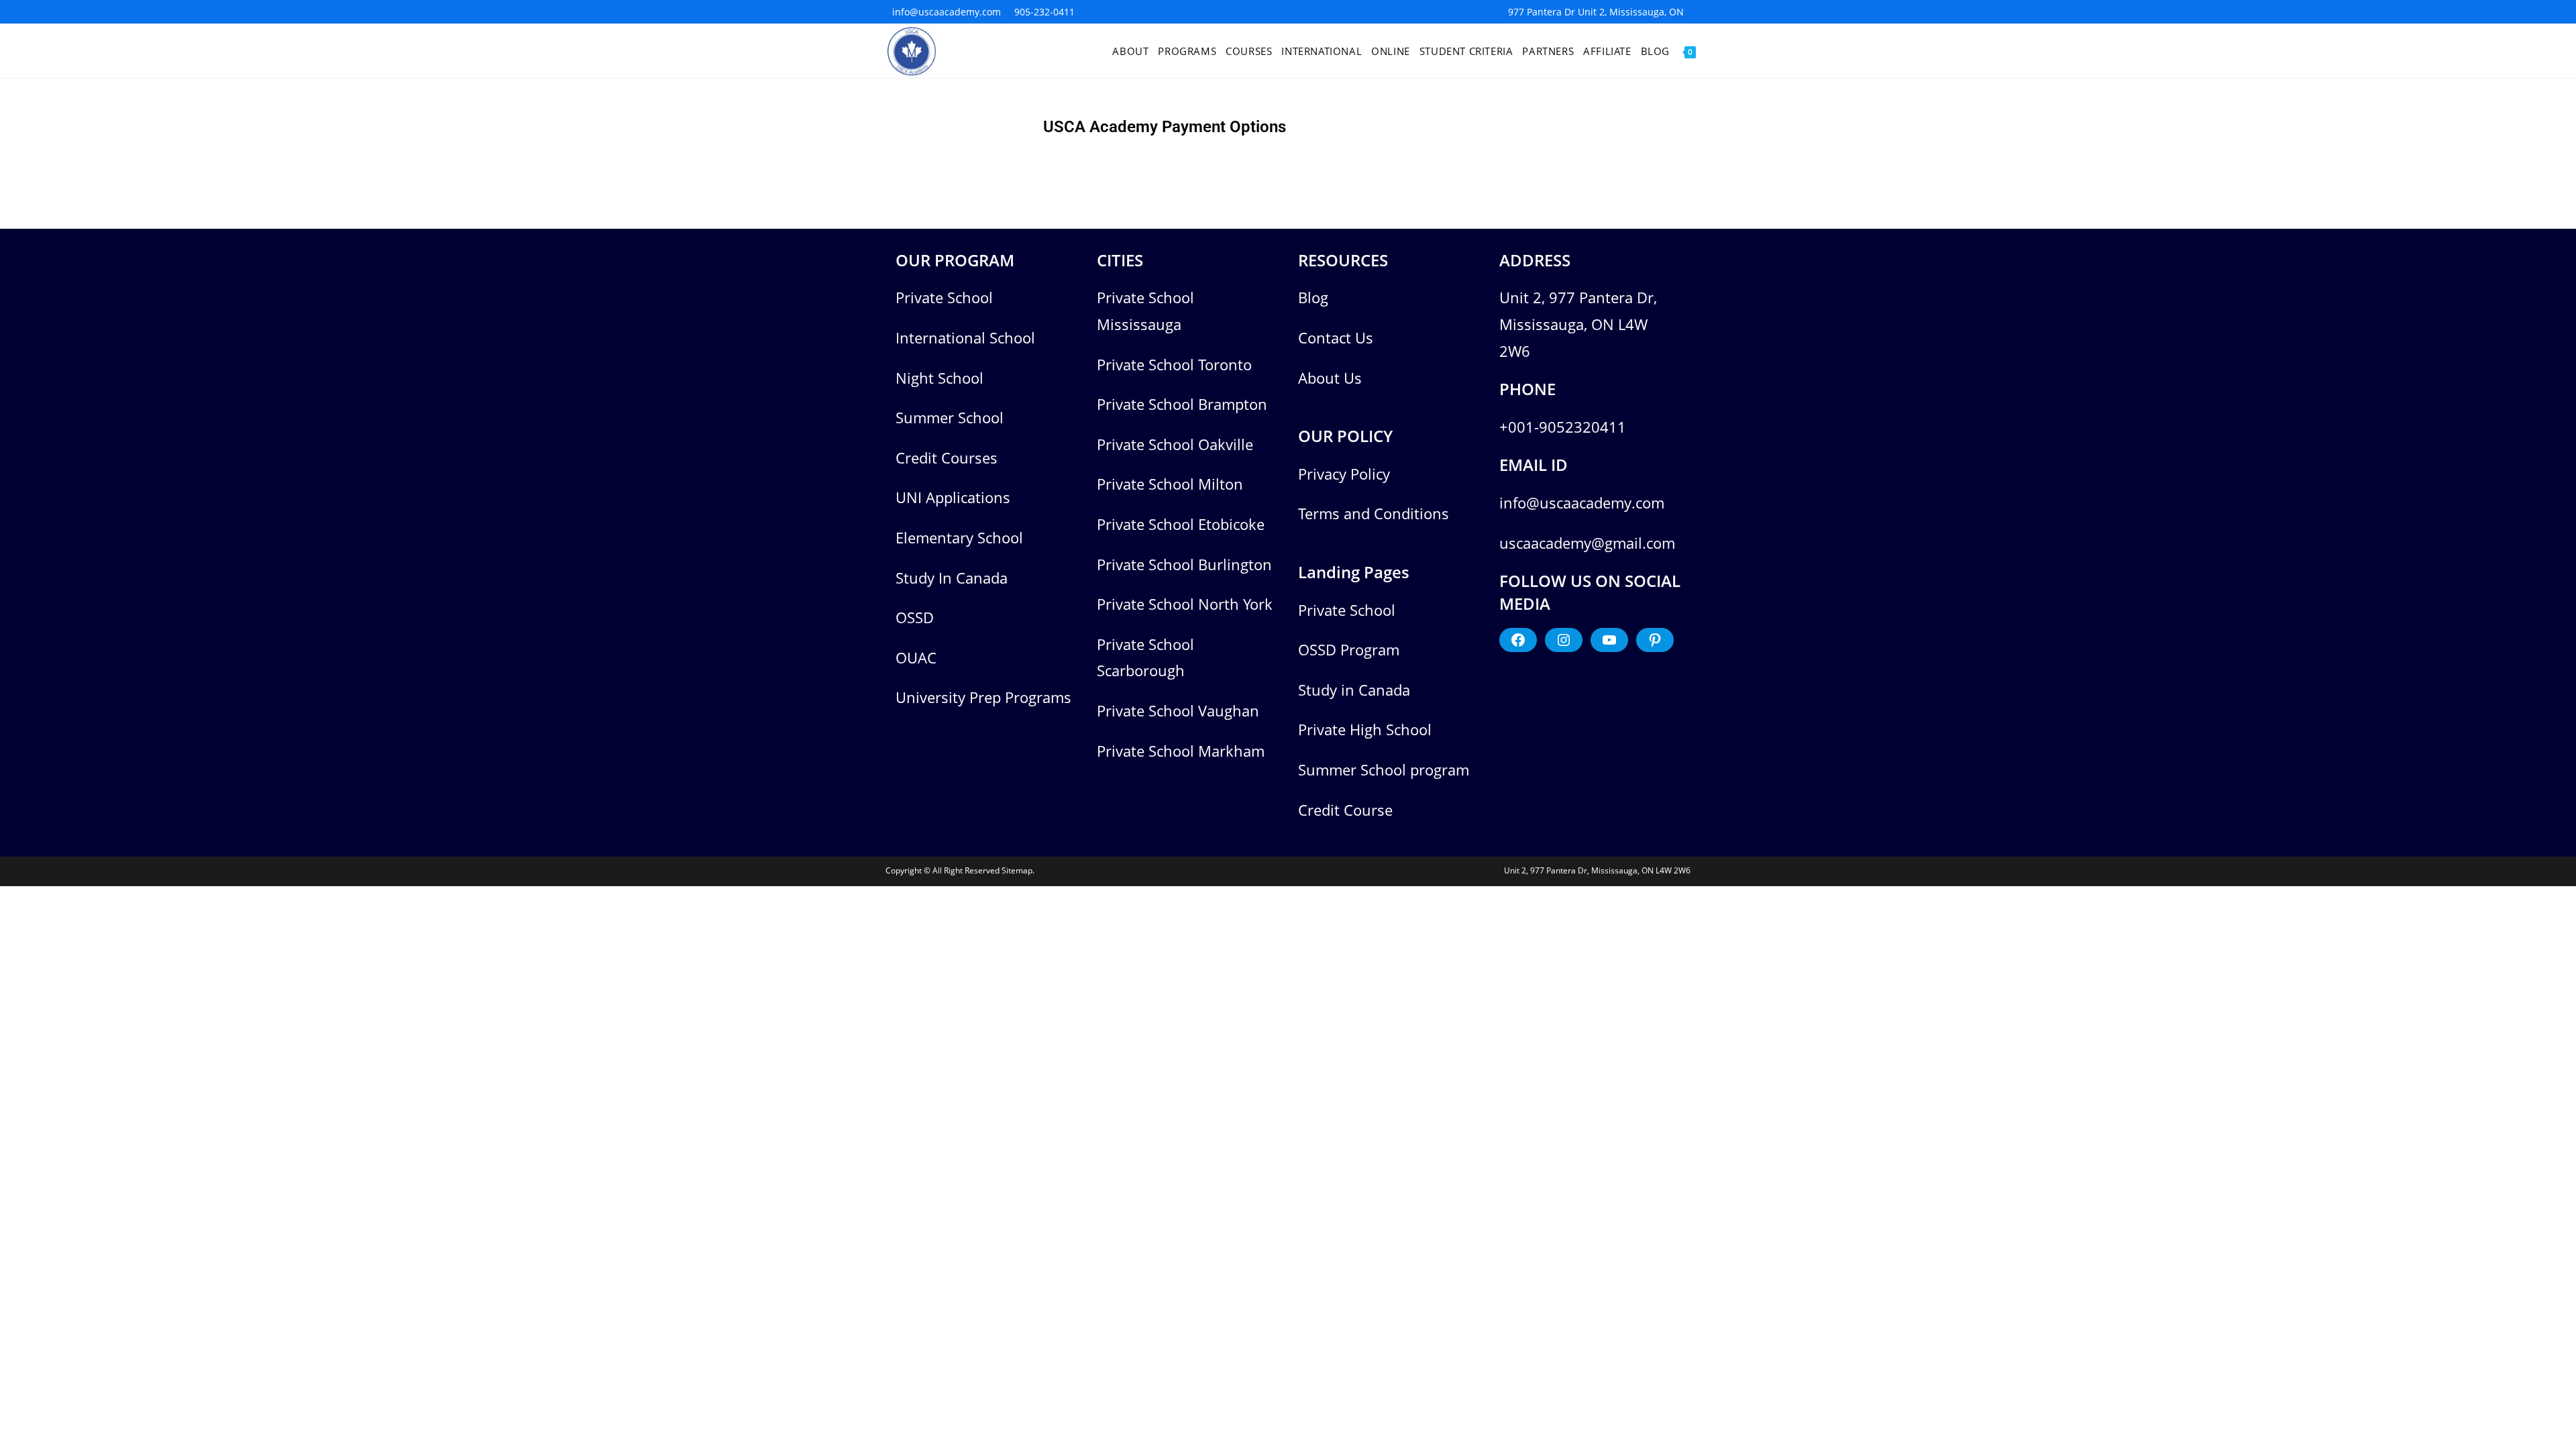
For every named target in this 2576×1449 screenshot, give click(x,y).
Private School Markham (1181, 751)
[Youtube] (1609, 640)
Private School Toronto (1174, 364)
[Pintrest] (1655, 640)
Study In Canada (952, 578)
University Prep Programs (983, 697)
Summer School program (1384, 769)
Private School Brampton (1182, 404)
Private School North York (1185, 604)
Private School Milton (1170, 484)
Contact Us (1336, 337)
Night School (940, 378)
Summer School (950, 417)
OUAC (916, 657)
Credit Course (1345, 810)
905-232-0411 (1044, 12)
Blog (1313, 297)
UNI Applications (953, 497)
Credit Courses (947, 458)
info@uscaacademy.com (947, 12)
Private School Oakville (1175, 444)
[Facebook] (1518, 640)
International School (965, 337)
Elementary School (959, 537)
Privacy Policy (1344, 474)
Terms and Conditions (1374, 513)
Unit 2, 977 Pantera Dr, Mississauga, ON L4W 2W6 (1578, 324)
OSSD (915, 617)
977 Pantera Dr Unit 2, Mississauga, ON (1596, 12)
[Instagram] (1564, 640)
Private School (944, 297)
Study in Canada (1354, 690)
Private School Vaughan (1178, 710)
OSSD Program (1349, 649)
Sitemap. (1018, 870)
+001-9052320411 (1563, 427)
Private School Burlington (1184, 564)
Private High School (1365, 729)
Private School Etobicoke (1181, 524)
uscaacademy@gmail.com (1587, 543)
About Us (1330, 378)
